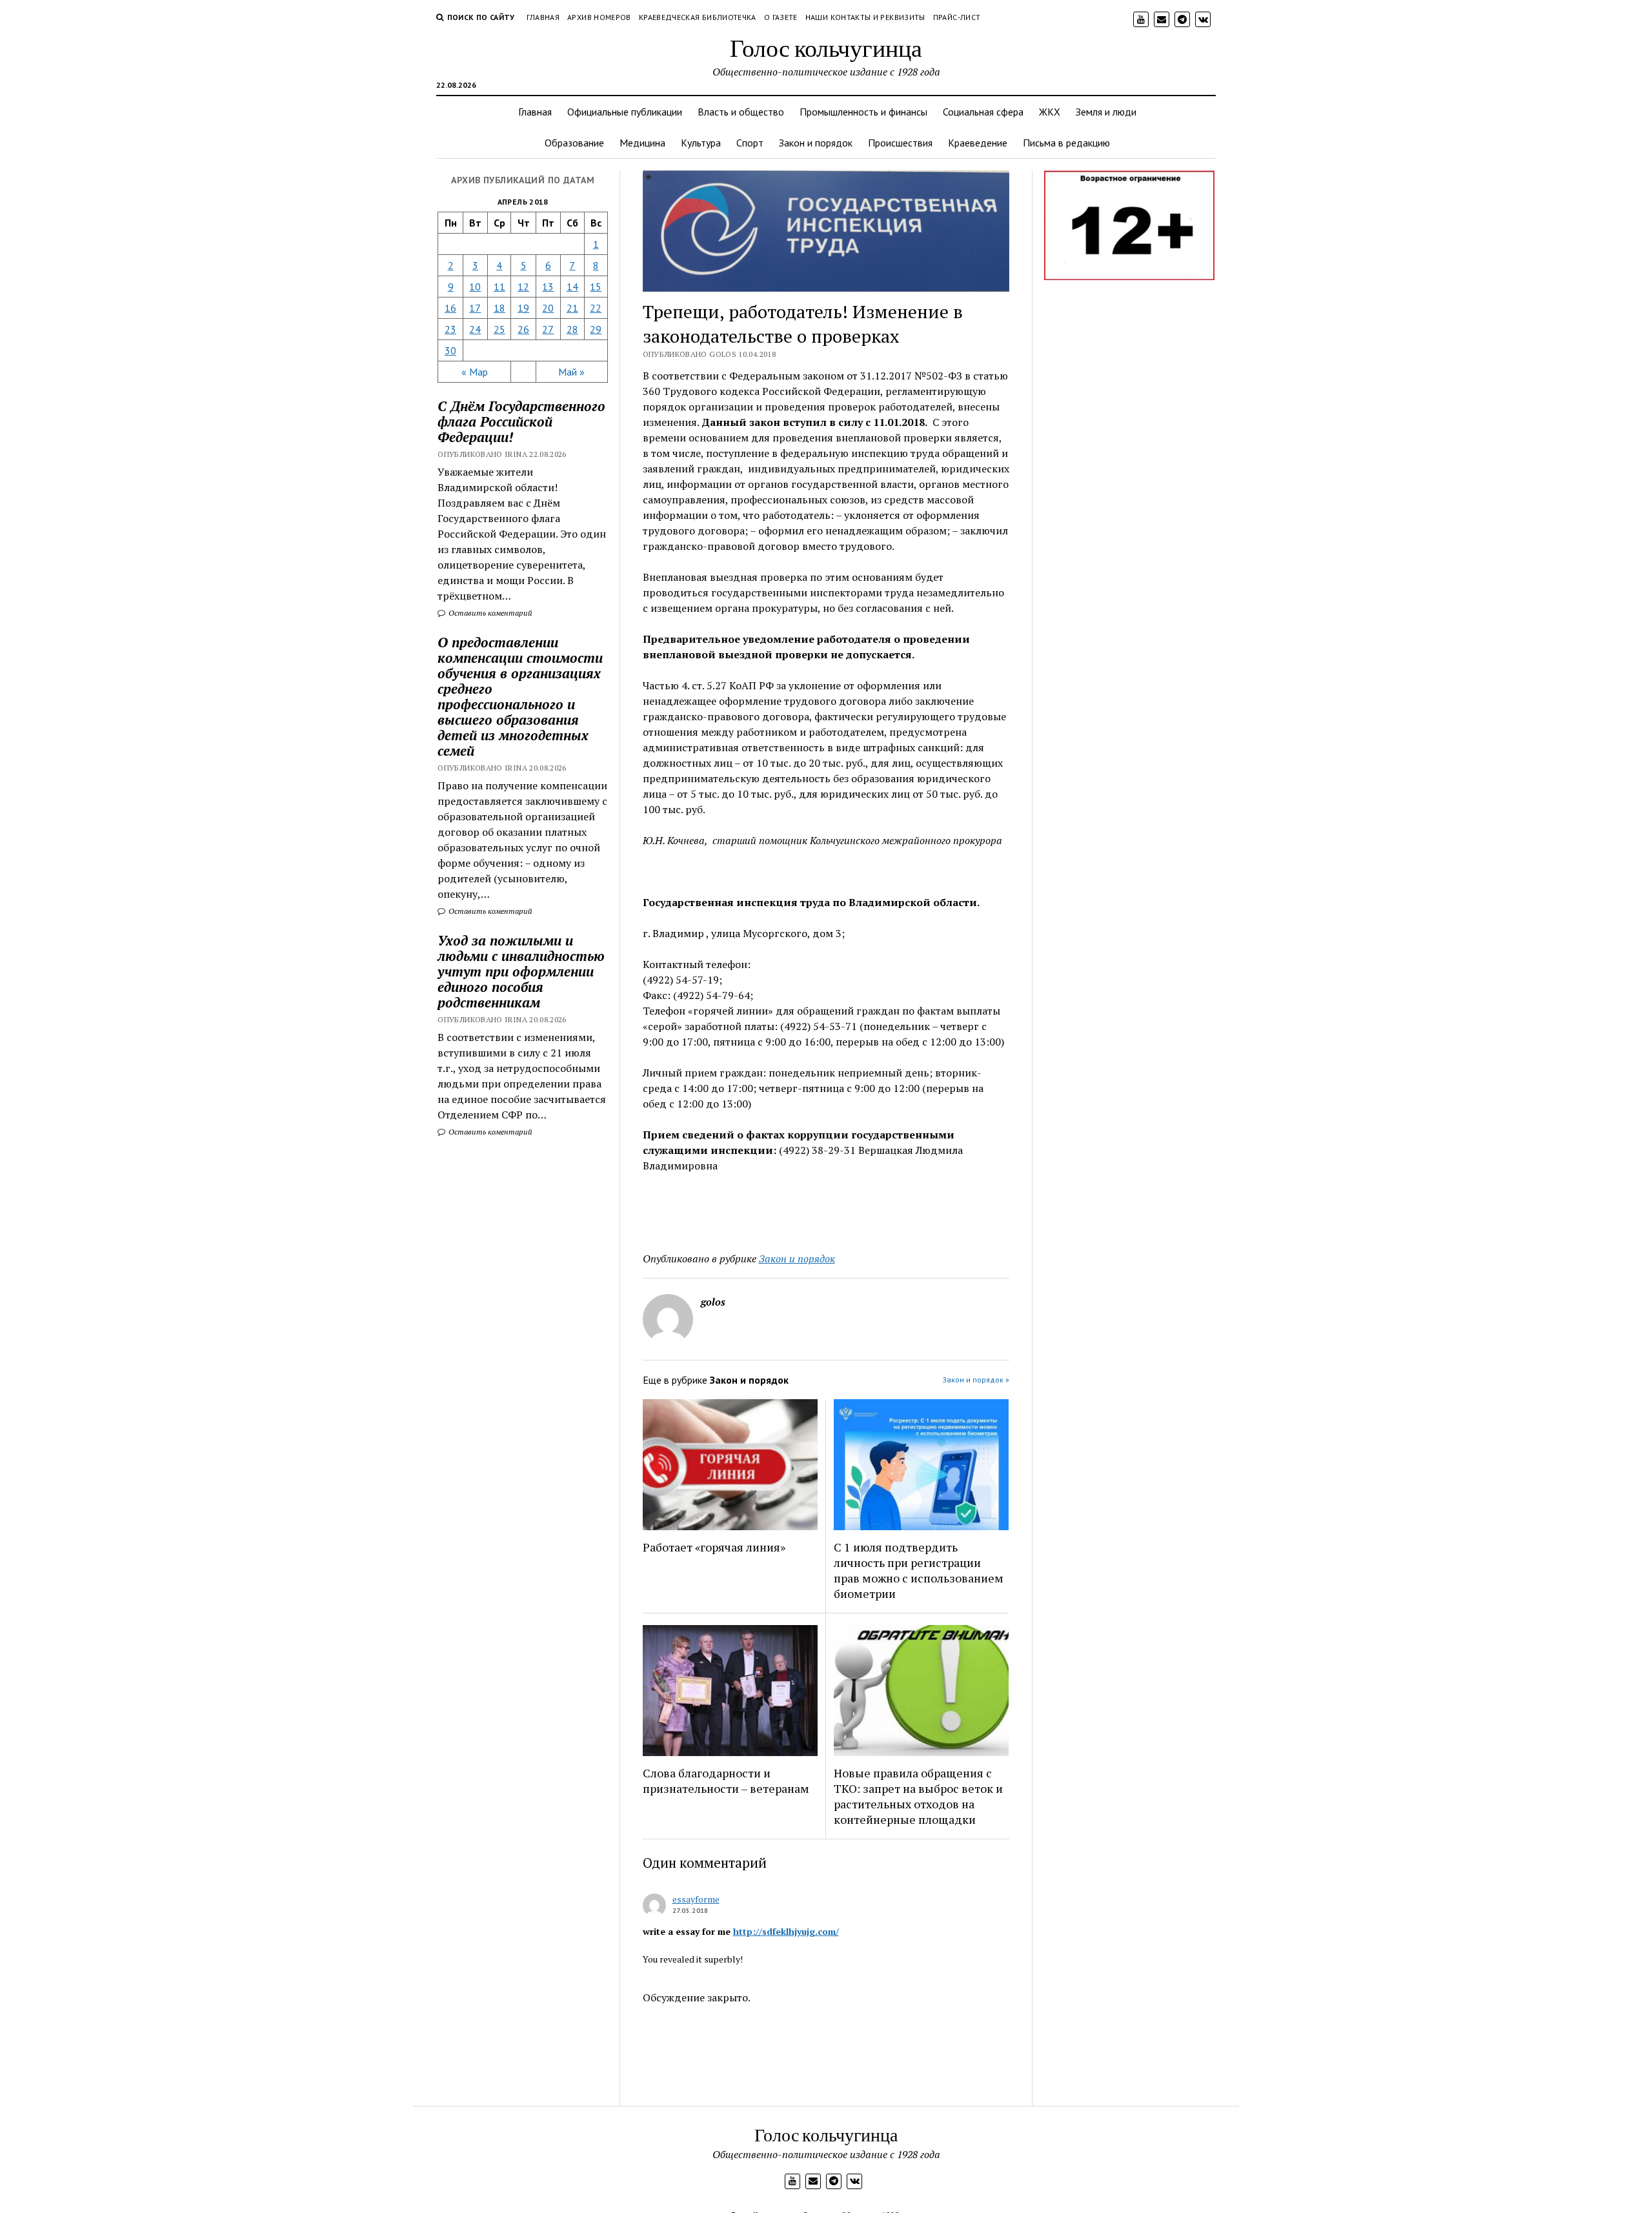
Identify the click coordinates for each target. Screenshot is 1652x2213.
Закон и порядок (816, 143)
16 (450, 308)
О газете (781, 17)
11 (499, 287)
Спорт (750, 143)
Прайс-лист (957, 17)
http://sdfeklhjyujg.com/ (786, 1931)
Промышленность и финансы (863, 112)
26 (523, 329)
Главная (543, 17)
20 (548, 308)
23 (450, 329)
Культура (701, 143)
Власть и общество (741, 112)
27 (548, 329)
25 (499, 329)
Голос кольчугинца (826, 47)
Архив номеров (599, 17)
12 (523, 287)
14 (572, 287)
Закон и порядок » (976, 1379)
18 (499, 308)
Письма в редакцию (1066, 143)
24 (475, 329)
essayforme (696, 1899)
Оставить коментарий (489, 613)
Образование (574, 143)
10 (475, 287)
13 (548, 287)
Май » (571, 372)
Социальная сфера (983, 112)
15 (596, 287)
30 (450, 350)
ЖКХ (1050, 112)
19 (523, 308)
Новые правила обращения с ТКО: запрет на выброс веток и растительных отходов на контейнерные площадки (918, 1796)
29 (596, 329)
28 (572, 329)
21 (572, 308)
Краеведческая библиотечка (698, 17)
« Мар (475, 372)
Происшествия (900, 143)
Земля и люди (1106, 112)
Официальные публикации (625, 112)
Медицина (642, 143)
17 (475, 308)
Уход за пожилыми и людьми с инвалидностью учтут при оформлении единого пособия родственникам (521, 971)
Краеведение (978, 143)
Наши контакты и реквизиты (865, 17)
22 (596, 308)
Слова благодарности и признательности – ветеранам (726, 1781)
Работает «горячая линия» (714, 1547)
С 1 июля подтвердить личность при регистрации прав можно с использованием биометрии (919, 1570)
